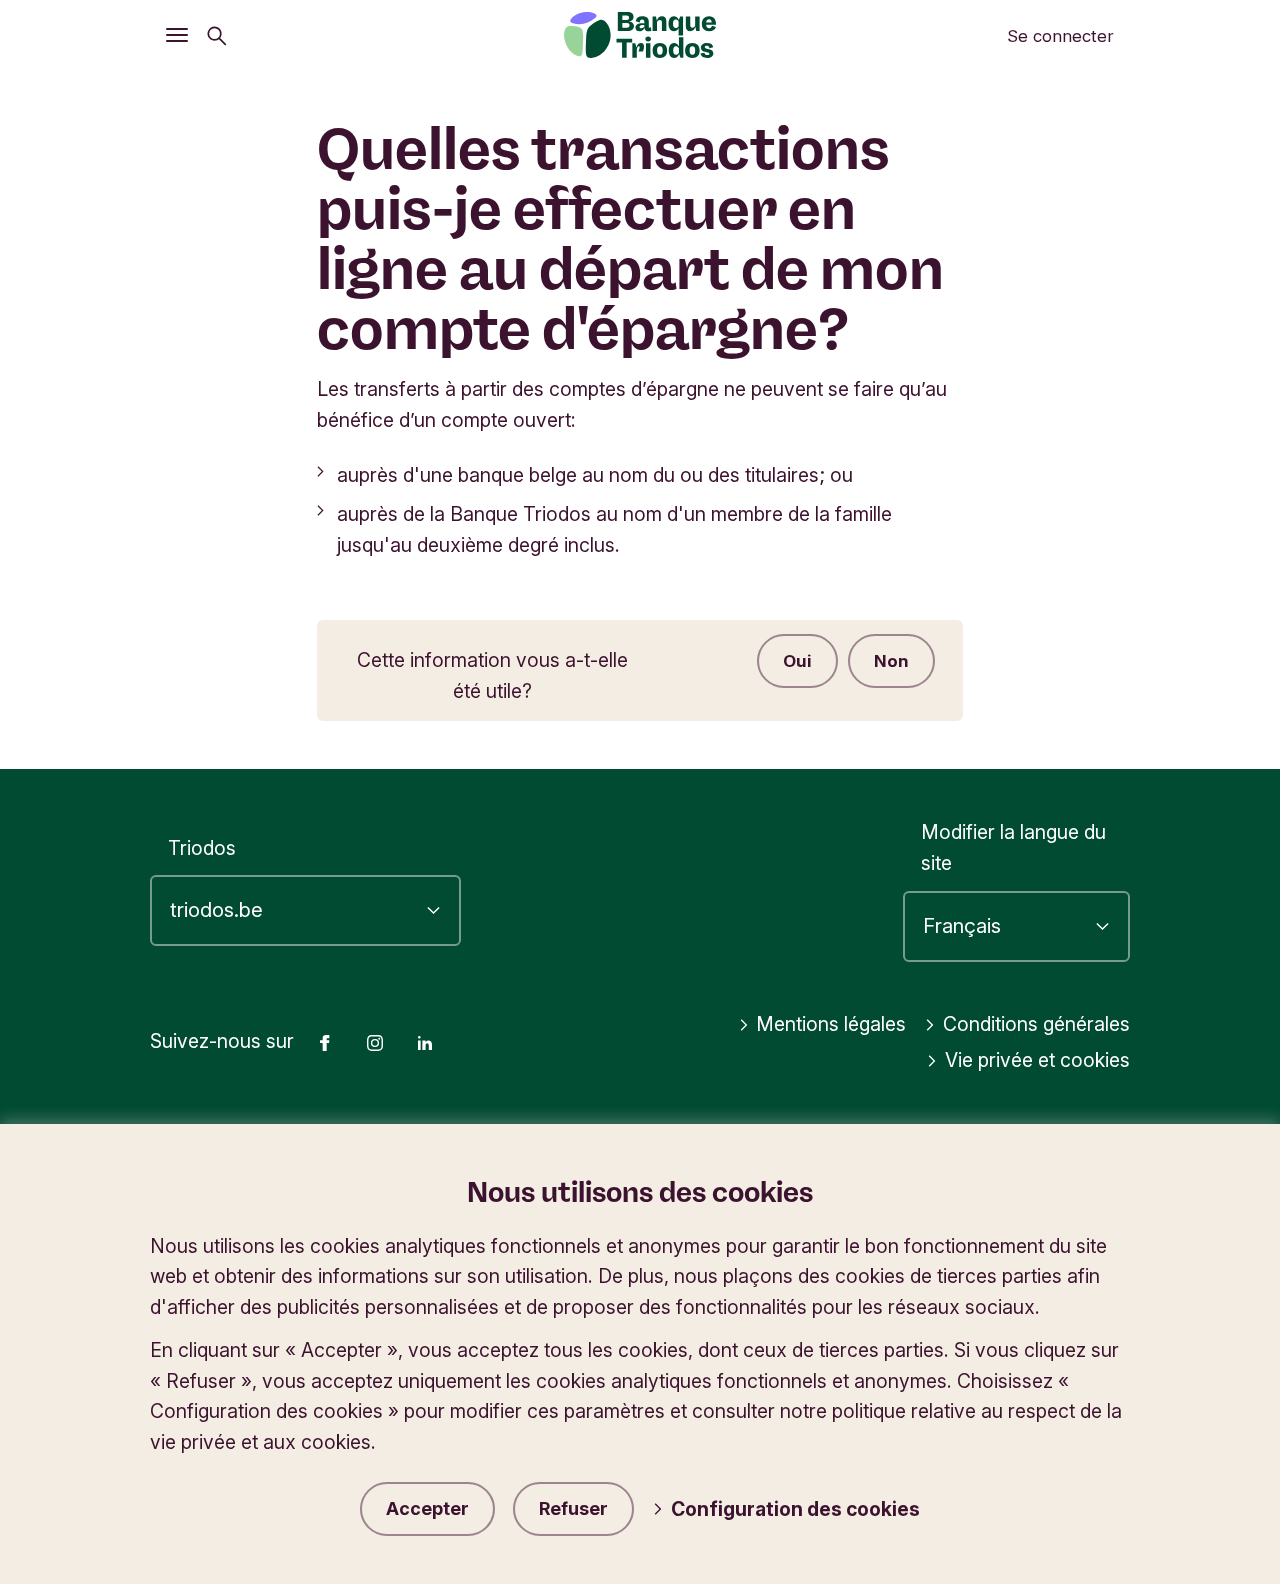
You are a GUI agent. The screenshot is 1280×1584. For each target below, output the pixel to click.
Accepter (427, 1508)
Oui (797, 661)
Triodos (202, 848)
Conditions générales (1036, 1024)
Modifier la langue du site (1013, 847)
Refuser (573, 1508)
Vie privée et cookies (1037, 1060)
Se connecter (1060, 36)
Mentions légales (831, 1024)
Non (891, 661)
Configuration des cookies (795, 1509)
